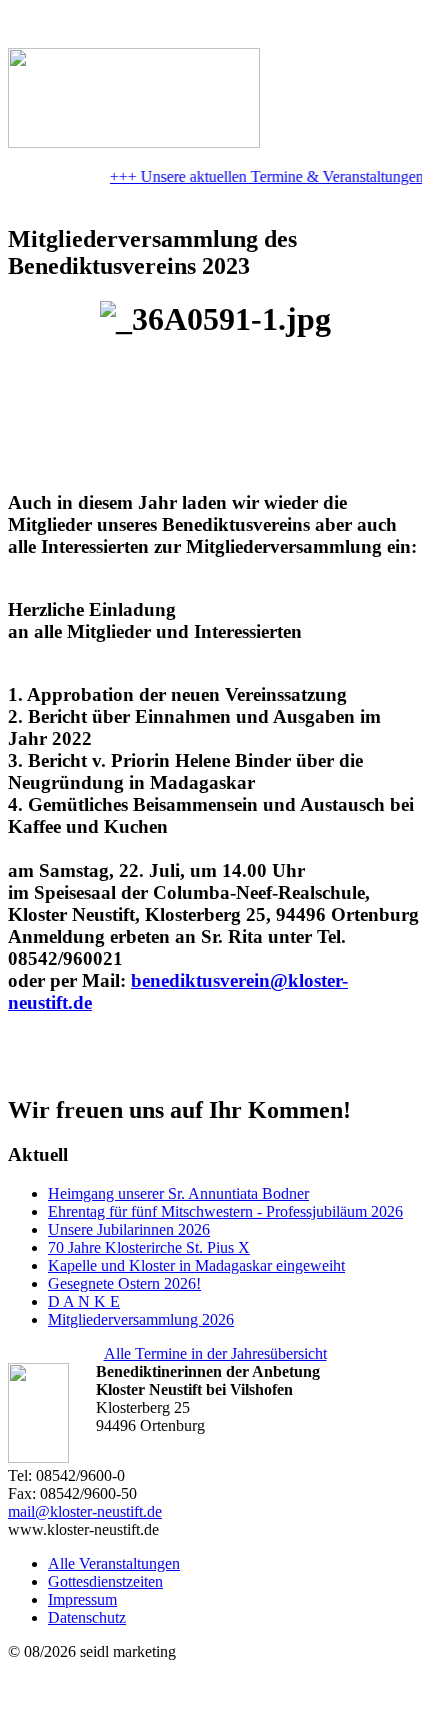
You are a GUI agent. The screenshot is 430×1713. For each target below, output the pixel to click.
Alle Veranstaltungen (114, 1563)
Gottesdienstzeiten (105, 1581)
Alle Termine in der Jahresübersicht (215, 1353)
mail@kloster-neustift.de (85, 1511)
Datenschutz (87, 1617)
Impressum (82, 1599)
